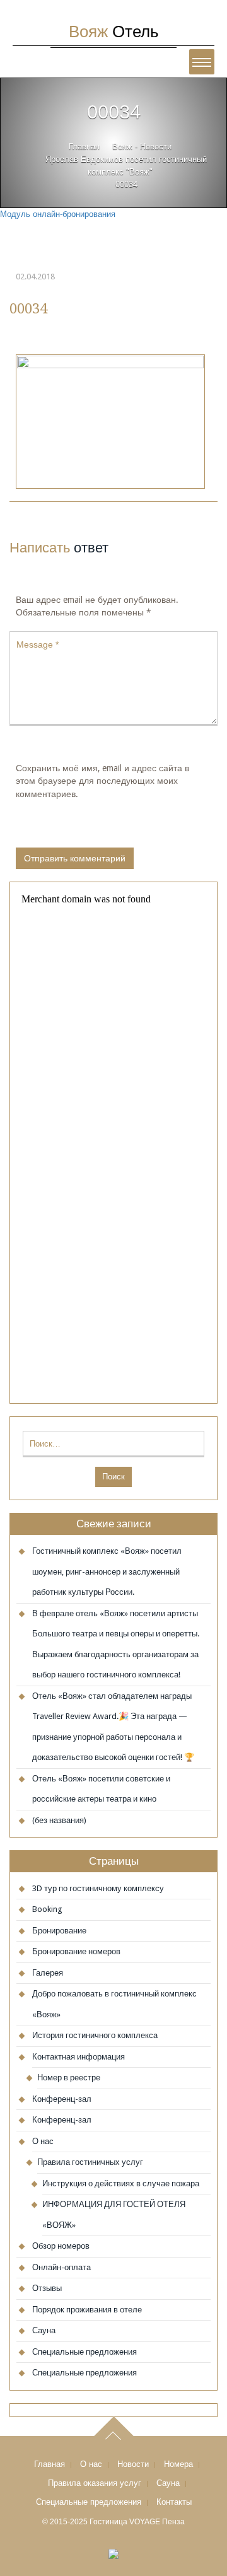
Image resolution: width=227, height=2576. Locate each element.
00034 (28, 308)
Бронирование (59, 1931)
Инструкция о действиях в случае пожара (121, 2183)
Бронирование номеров (76, 1951)
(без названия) (59, 1820)
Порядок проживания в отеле (87, 2310)
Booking (47, 1909)
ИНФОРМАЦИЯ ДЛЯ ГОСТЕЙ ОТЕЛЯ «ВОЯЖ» (114, 2215)
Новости (133, 2464)
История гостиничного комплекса (95, 2035)
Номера (178, 2464)
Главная (84, 147)
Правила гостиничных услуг (90, 2162)
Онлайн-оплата (61, 2267)
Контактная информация (79, 2057)
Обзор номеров (61, 2246)
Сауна (44, 2330)
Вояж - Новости (142, 147)
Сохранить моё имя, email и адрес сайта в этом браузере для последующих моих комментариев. (102, 781)
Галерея (48, 1973)
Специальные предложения (84, 2352)
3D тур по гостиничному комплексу (98, 1888)
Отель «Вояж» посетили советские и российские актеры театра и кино (101, 1789)
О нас (43, 2141)
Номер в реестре (69, 2078)
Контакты (174, 2502)
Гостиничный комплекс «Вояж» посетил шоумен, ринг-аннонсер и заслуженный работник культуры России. (107, 1571)
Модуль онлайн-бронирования (58, 214)
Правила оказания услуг (95, 2483)
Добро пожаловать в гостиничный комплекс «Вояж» (114, 2004)
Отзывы (47, 2288)
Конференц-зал (62, 2099)
